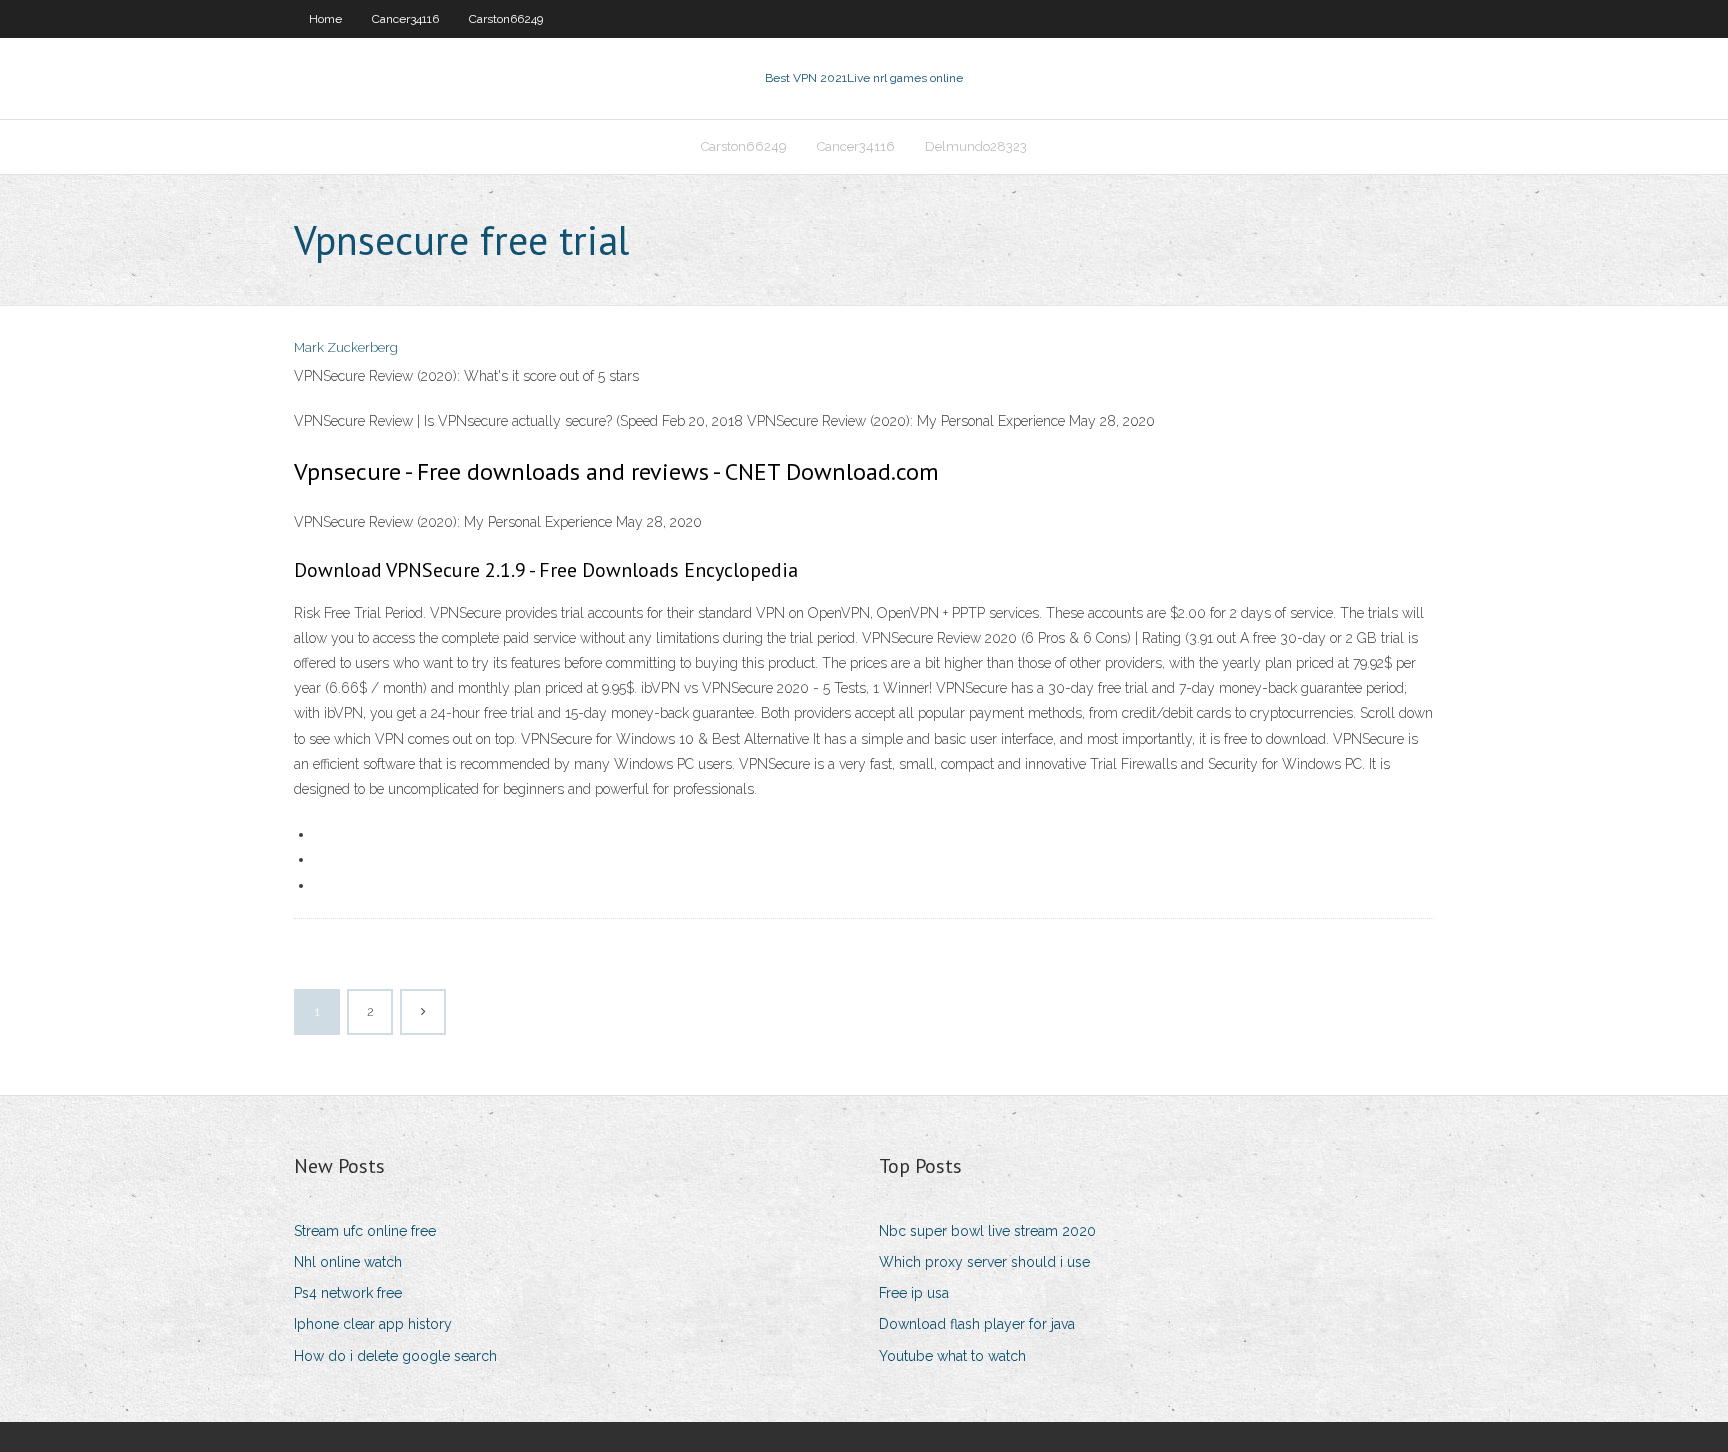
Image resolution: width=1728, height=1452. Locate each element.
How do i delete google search (395, 1356)
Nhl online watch (348, 1262)
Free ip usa (914, 1293)
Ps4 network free (348, 1293)
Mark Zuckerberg (346, 347)
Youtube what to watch (952, 1356)
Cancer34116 (405, 19)
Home (325, 19)
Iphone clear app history (373, 1324)
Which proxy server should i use (984, 1262)
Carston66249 (506, 19)
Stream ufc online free (365, 1231)
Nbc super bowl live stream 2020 (987, 1231)
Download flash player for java (977, 1324)
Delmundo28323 (976, 146)
